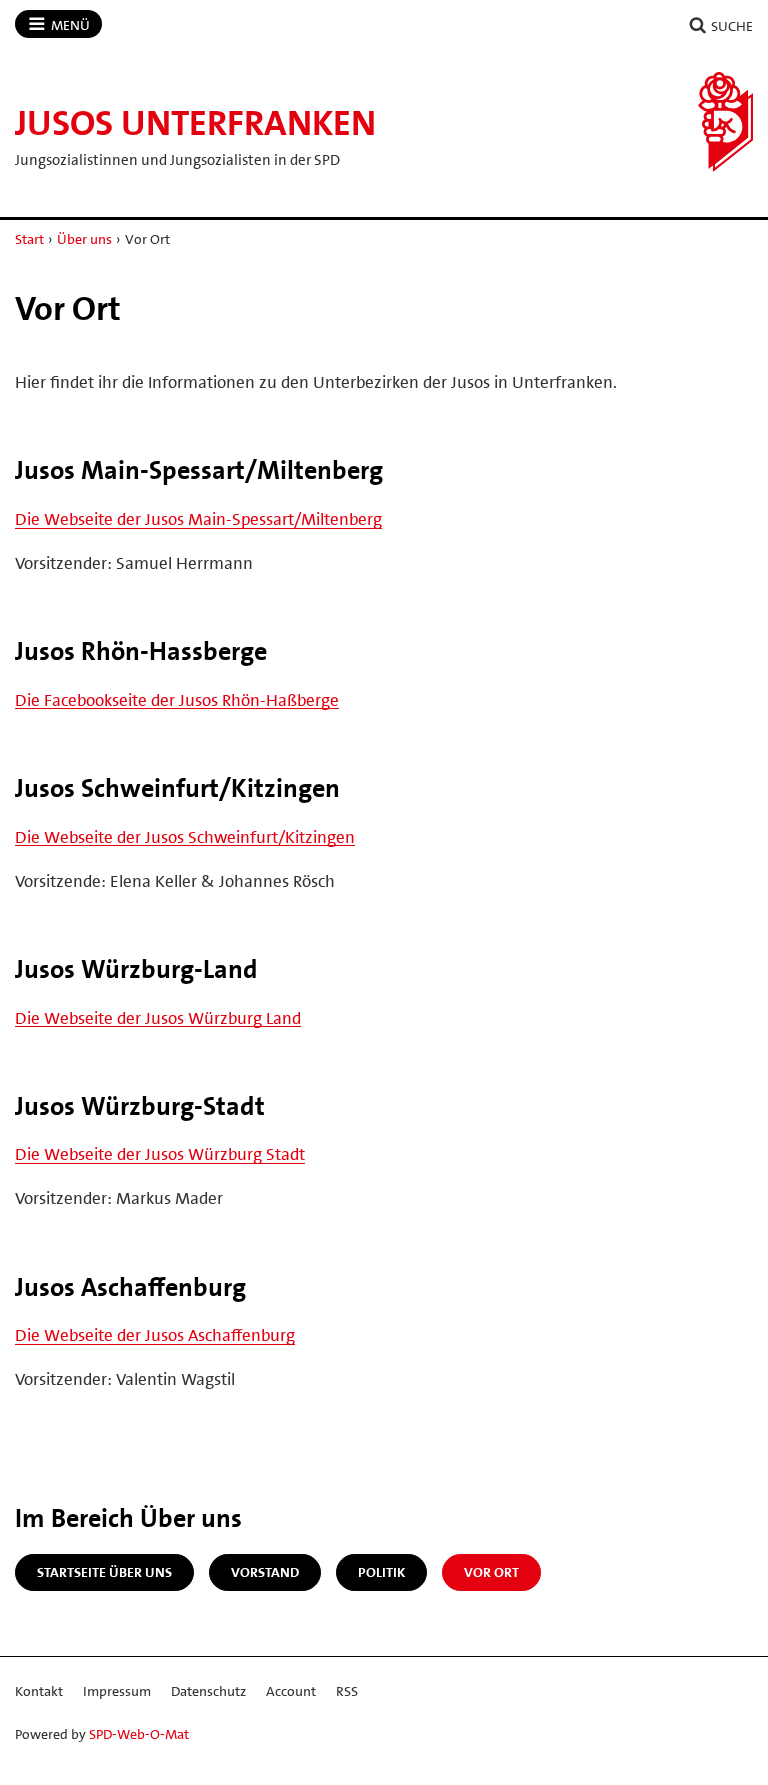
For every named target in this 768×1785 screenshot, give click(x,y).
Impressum (117, 1691)
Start (29, 239)
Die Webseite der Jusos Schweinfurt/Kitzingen (185, 837)
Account (291, 1691)
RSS (347, 1691)
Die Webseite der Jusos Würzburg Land (158, 1018)
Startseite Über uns (104, 1572)
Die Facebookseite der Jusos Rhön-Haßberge (177, 700)
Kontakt (39, 1691)
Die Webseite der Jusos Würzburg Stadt (160, 1154)
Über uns (84, 239)
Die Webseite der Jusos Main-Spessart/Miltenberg (198, 519)
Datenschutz (208, 1691)
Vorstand (265, 1572)
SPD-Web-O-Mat (139, 1734)
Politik (381, 1572)
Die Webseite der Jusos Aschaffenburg (155, 1335)
